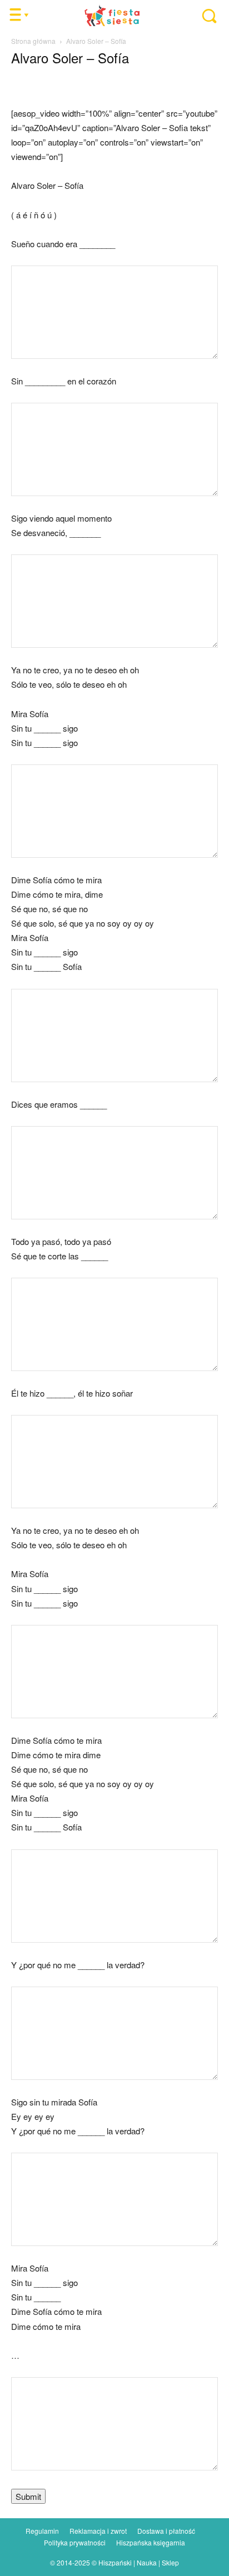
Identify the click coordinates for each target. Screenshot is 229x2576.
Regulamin (42, 2531)
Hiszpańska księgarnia (151, 2542)
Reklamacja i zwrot (98, 2531)
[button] (204, 16)
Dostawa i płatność (166, 2531)
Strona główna (33, 41)
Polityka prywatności (75, 2542)
